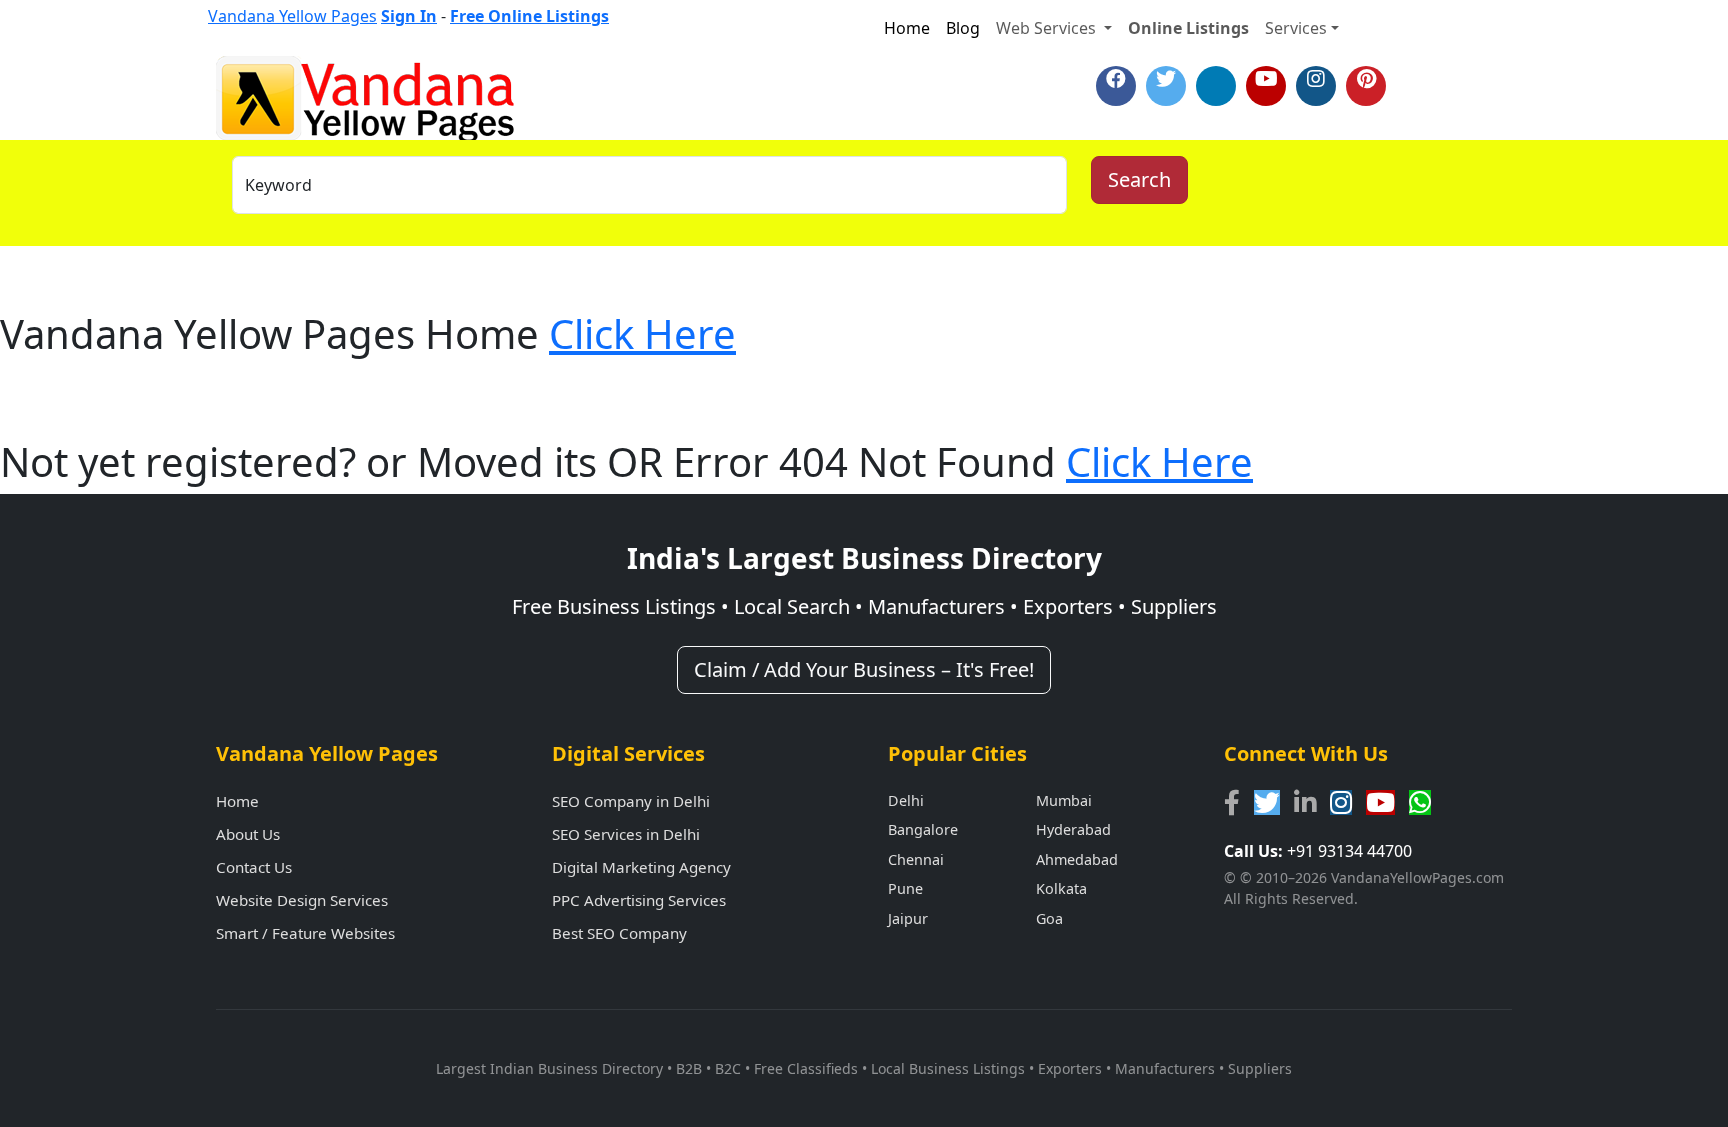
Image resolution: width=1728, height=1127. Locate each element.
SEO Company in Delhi (631, 801)
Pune (905, 888)
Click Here (642, 333)
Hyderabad (1073, 829)
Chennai (916, 859)
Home (907, 28)
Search (1139, 179)
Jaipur (908, 918)
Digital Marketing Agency (641, 867)
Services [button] (1296, 28)
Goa (1049, 918)
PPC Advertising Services (639, 900)
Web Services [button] (1048, 28)
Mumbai (1064, 800)
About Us (248, 834)
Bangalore (923, 829)
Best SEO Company (619, 933)
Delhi (906, 800)
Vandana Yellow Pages (292, 16)
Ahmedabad (1077, 859)
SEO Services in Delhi (626, 834)
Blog (963, 28)
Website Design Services (302, 900)
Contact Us (254, 867)
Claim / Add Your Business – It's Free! (864, 669)
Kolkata (1061, 888)
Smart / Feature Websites (305, 933)
